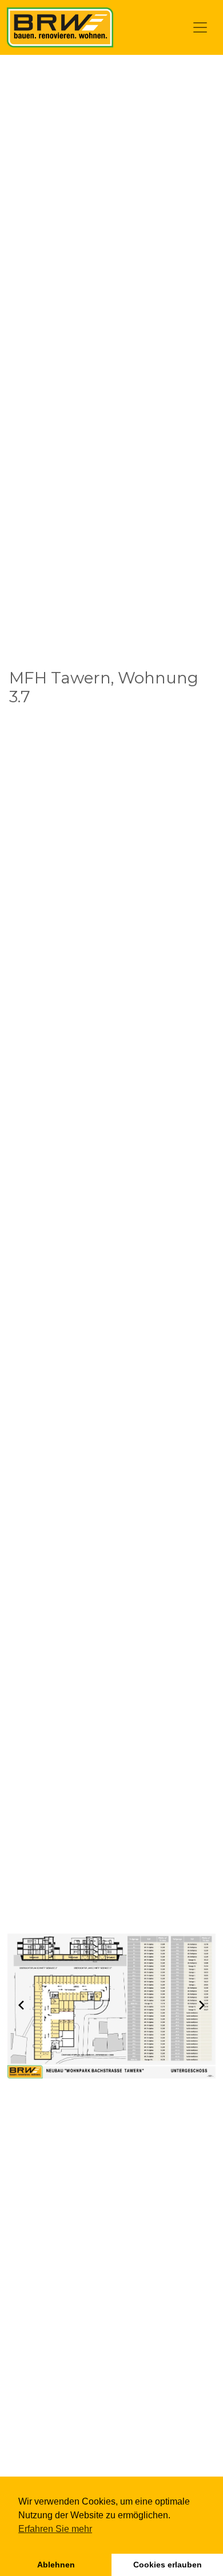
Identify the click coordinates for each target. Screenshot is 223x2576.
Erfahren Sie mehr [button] (55, 2529)
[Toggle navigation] (200, 27)
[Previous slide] (21, 2005)
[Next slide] (202, 2005)
